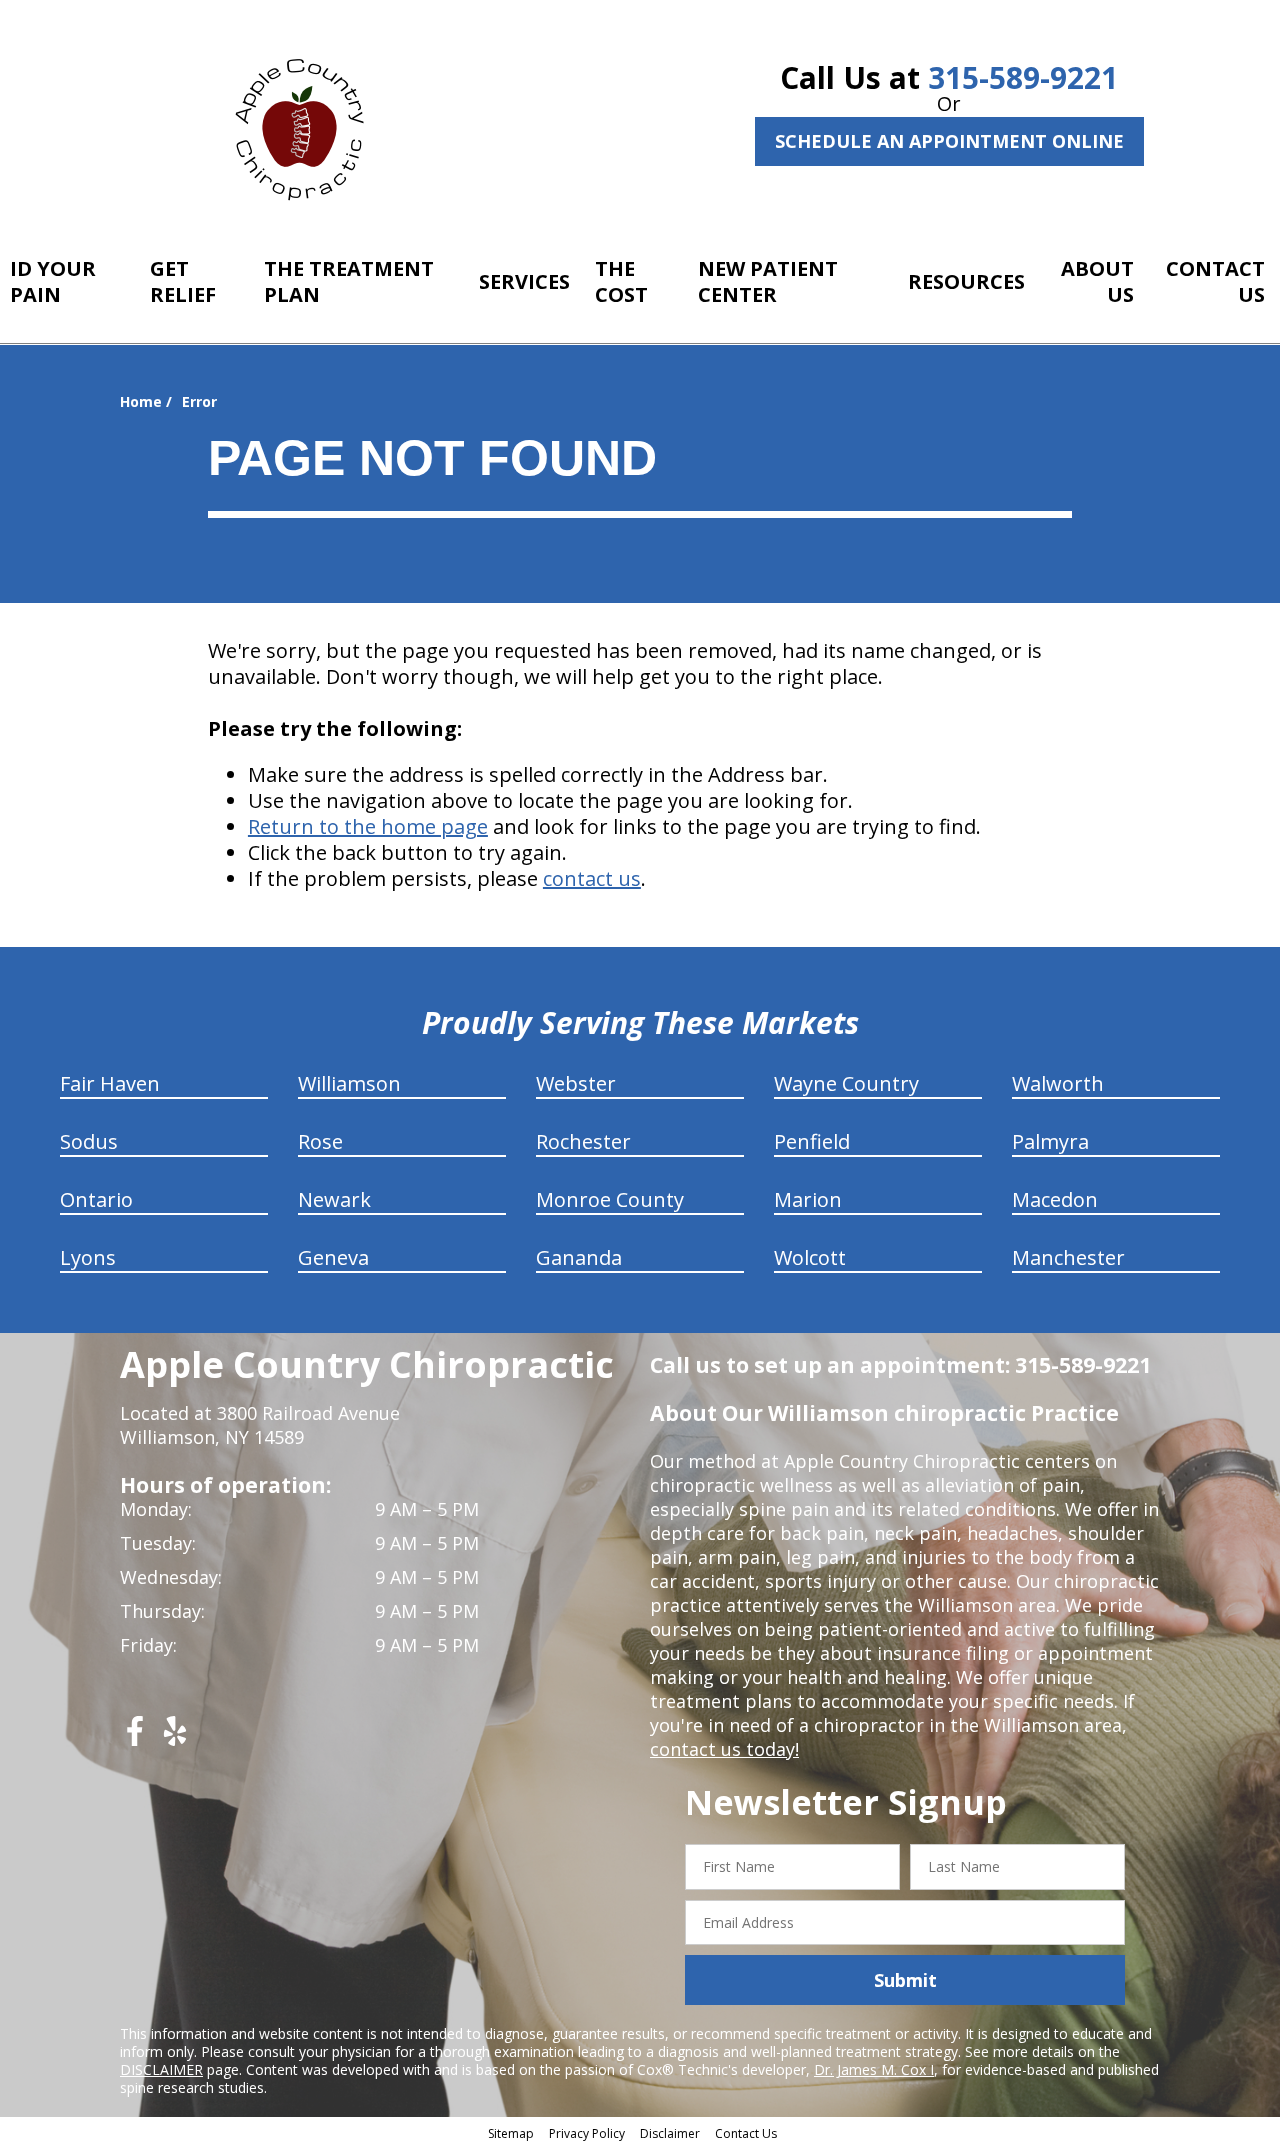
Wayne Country (846, 1083)
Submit (905, 1980)
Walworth (1058, 1083)
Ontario (96, 1199)
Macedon (1055, 1199)
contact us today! (724, 1749)
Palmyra (1050, 1141)
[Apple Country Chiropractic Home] (308, 125)
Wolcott (810, 1257)
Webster (576, 1083)
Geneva (333, 1257)
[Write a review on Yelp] (175, 1738)
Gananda (579, 1257)
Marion (808, 1199)
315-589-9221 (1023, 77)
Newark (334, 1199)
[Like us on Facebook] (135, 1738)
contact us (592, 878)
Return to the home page (368, 826)
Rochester (583, 1141)
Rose (320, 1141)
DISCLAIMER (161, 2069)
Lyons (88, 1257)
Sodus (89, 1141)
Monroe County (610, 1199)
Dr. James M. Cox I (874, 2069)
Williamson (349, 1083)
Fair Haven (110, 1083)
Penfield (812, 1141)
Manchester (1068, 1257)
